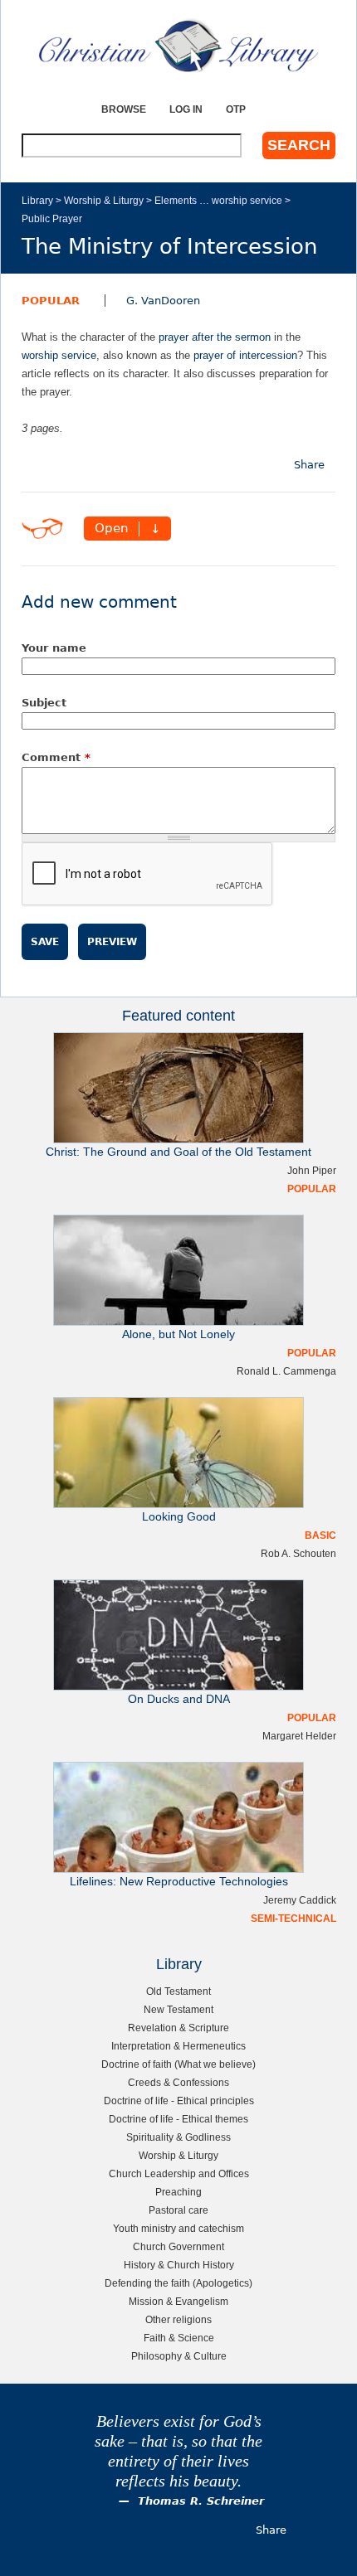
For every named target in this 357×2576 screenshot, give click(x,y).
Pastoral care (178, 2210)
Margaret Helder (299, 1736)
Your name (54, 648)
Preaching (178, 2192)
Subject (44, 703)
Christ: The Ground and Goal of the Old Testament (178, 1152)
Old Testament (178, 1991)
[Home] (178, 46)
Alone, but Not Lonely (178, 1334)
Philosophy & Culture (179, 2356)
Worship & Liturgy (104, 200)
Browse (124, 109)
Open (112, 529)
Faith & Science (179, 2338)
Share (309, 465)
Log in (186, 109)
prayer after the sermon (215, 337)
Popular (51, 301)
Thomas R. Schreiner (201, 2501)
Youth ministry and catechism (178, 2228)
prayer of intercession (245, 355)
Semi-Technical (293, 1918)
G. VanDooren (163, 301)
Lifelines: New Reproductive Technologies (179, 1882)
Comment (56, 757)
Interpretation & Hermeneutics (178, 2046)
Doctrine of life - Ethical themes (178, 2119)
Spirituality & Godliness (178, 2137)
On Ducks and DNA (179, 1699)
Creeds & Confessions (178, 2082)
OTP (236, 109)
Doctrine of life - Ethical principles (179, 2101)
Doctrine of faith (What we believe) (178, 2064)
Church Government (178, 2246)
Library (37, 200)
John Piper (312, 1170)
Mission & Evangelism (178, 2301)
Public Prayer (52, 218)
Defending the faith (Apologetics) (178, 2283)
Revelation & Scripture (178, 2028)
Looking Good (179, 1517)
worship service (59, 355)
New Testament (178, 2009)
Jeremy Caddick (300, 1900)
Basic (320, 1535)
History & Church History (179, 2265)
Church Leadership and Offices (179, 2173)
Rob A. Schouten (298, 1553)
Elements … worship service (218, 200)
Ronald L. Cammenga (286, 1371)
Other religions (178, 2319)
